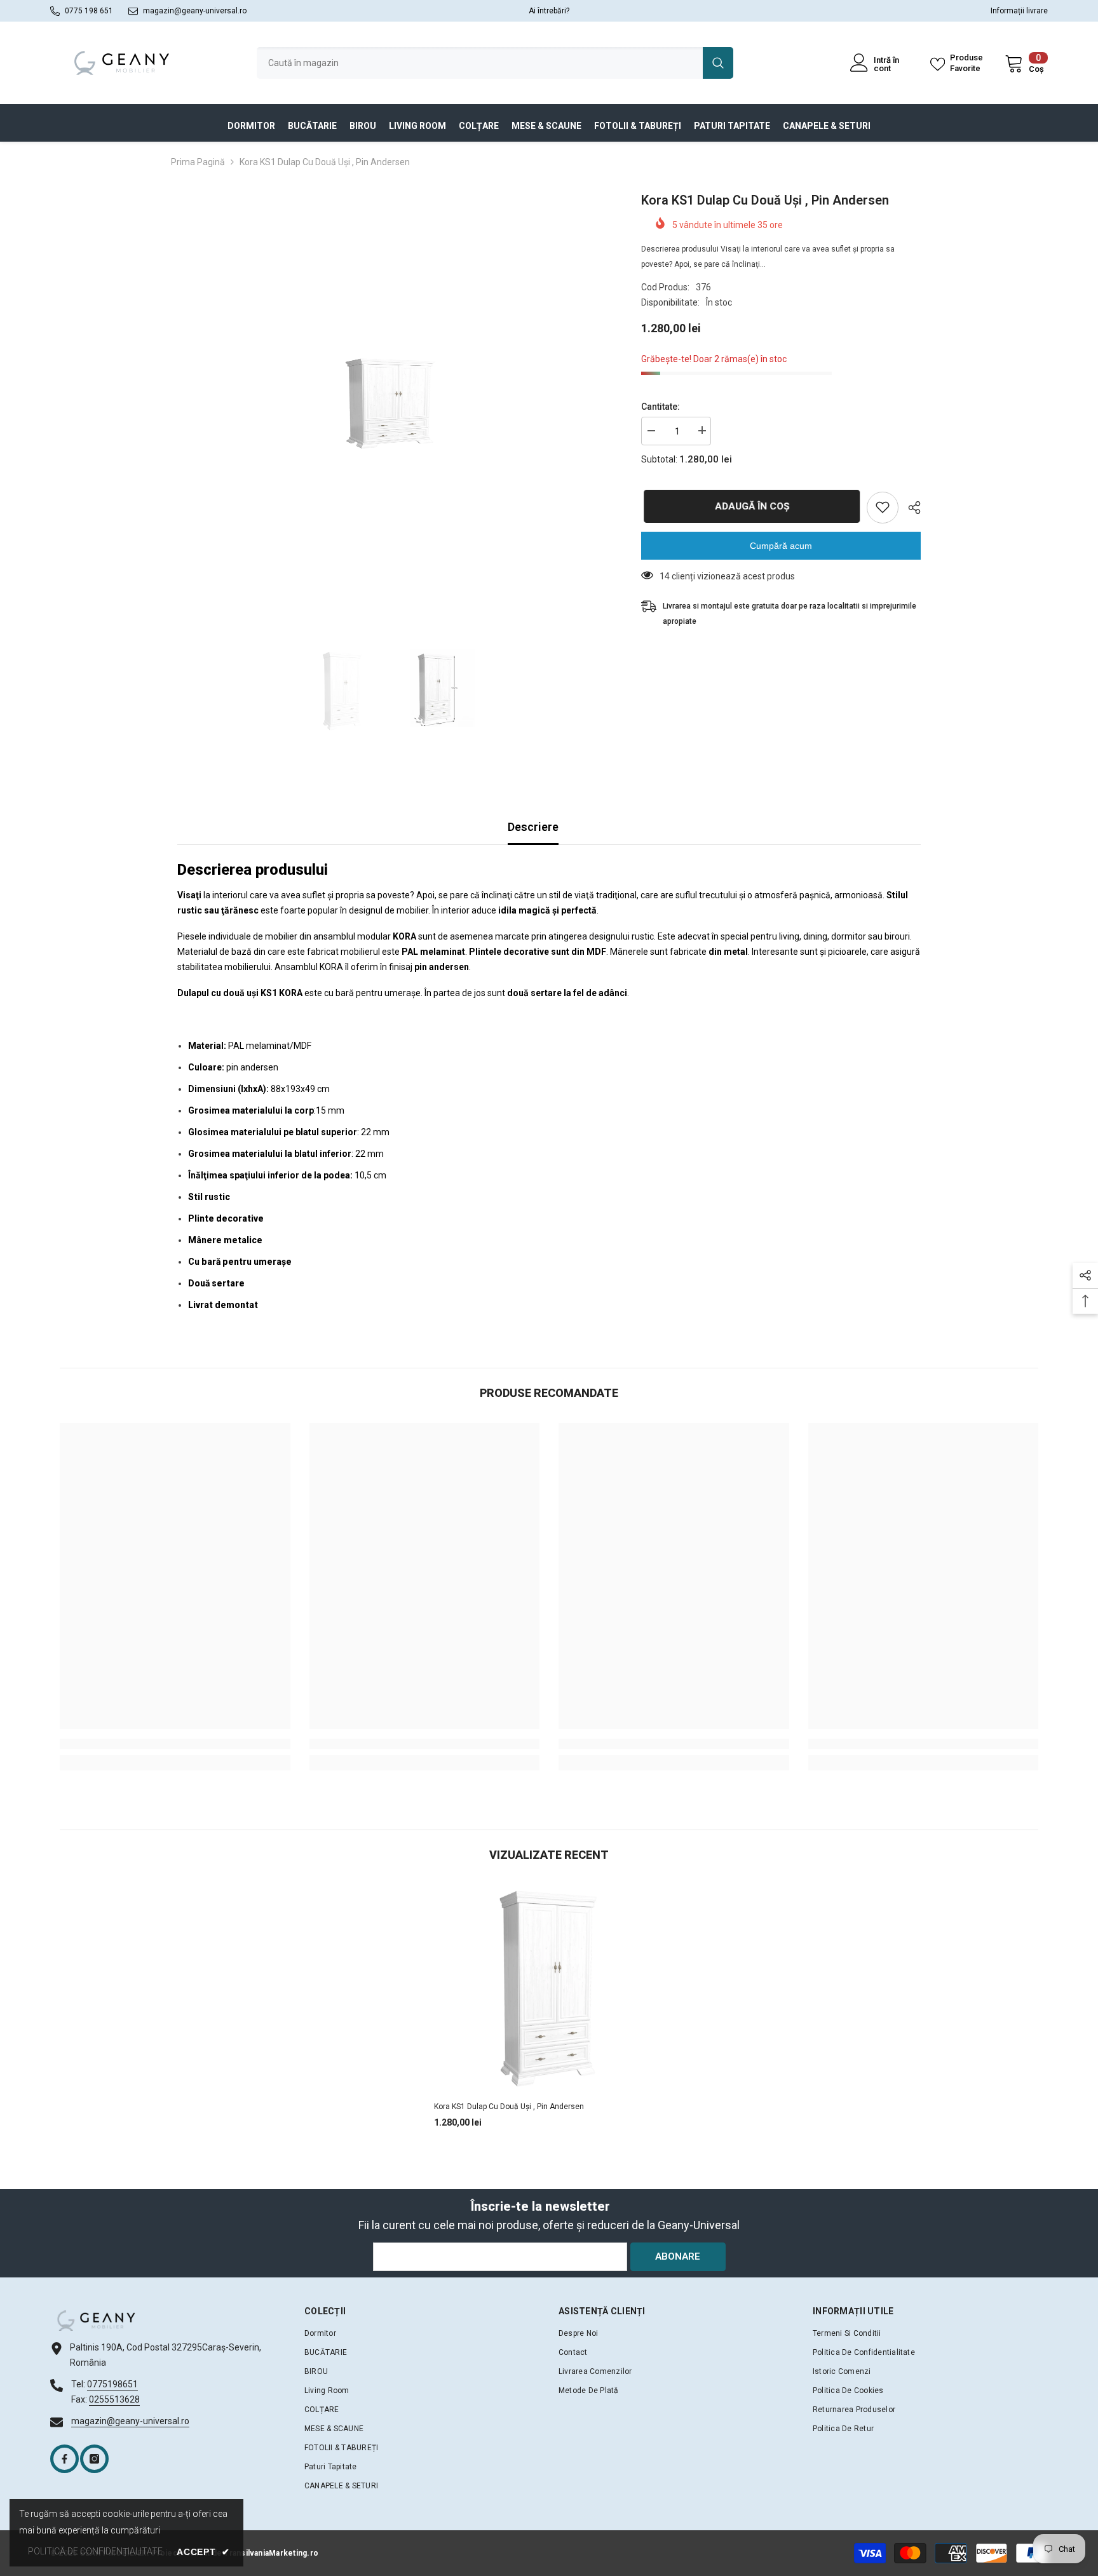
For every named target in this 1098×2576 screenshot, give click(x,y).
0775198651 (112, 2384)
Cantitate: (661, 406)
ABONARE (678, 2256)
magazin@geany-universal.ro (195, 11)
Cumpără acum (781, 545)
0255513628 (114, 2399)
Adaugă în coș (749, 506)
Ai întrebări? (549, 11)
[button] (549, 870)
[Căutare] (495, 63)
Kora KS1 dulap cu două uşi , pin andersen (509, 2107)
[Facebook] (64, 2459)
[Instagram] (94, 2459)
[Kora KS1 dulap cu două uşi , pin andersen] (549, 1989)
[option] (390, 403)
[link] (175, 1744)
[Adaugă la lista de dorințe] (883, 507)
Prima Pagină (198, 162)
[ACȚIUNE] (910, 508)
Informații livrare (1019, 11)
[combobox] (480, 63)
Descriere (533, 827)
